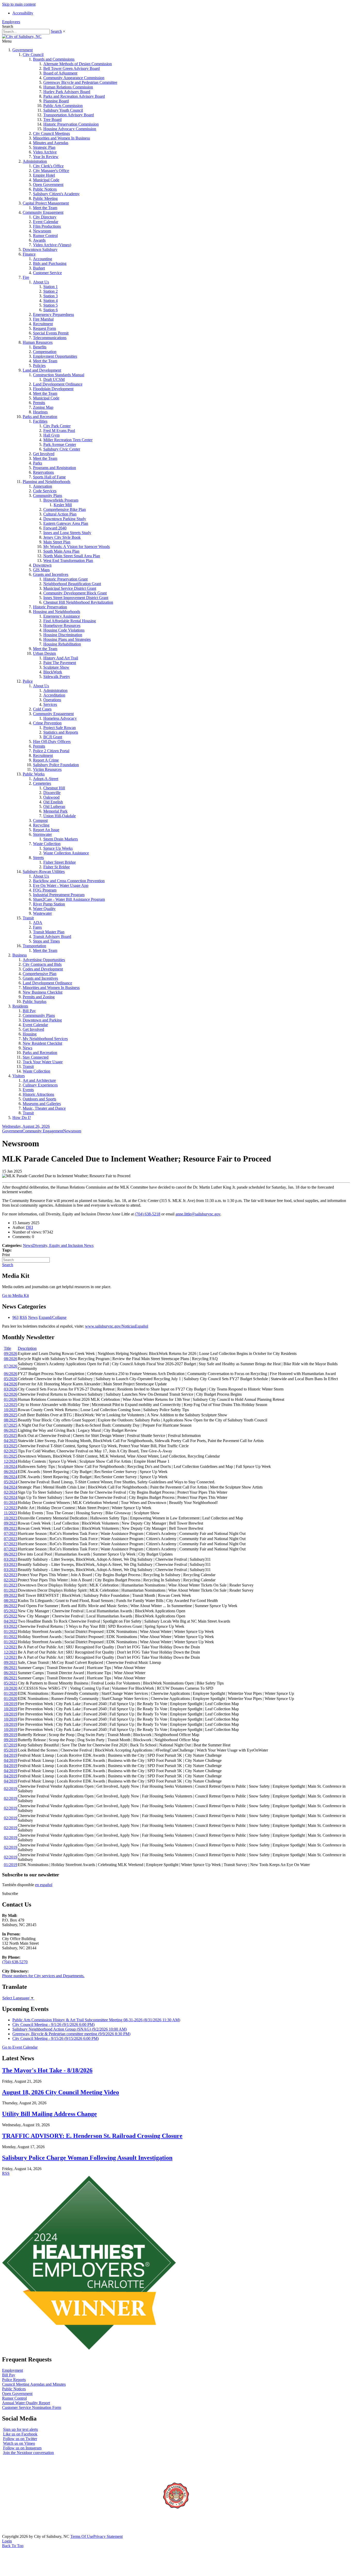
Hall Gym (51, 435)
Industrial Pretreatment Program (59, 895)
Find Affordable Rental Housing (70, 621)
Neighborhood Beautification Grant (72, 584)
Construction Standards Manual (59, 375)
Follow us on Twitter (20, 2439)
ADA (38, 923)
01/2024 (11, 1503)
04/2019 (11, 1755)
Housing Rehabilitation (62, 644)
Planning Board (56, 101)
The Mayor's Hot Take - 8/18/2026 (47, 2070)
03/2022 (11, 1626)
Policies (39, 366)
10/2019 (11, 1704)
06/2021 (11, 1668)
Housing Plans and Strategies (67, 639)
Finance (29, 254)
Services (50, 704)
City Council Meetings (51, 133)
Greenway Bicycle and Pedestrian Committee (80, 82)
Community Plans (48, 496)
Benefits (40, 347)
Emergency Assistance (62, 616)
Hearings (40, 412)
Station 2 (51, 291)
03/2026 (11, 1389)
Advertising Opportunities (44, 960)
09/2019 (11, 1735)
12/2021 (11, 1647)
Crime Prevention (47, 723)
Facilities (40, 421)
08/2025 (11, 1420)
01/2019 (11, 1865)
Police (28, 681)
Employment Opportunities (55, 356)
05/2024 (11, 1482)
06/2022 (11, 1606)
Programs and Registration (55, 468)
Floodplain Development (53, 389)
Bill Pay (29, 1011)
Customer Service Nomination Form (32, 2407)
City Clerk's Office (48, 166)
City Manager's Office (51, 171)
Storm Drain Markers (61, 839)
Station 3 (51, 296)
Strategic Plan (44, 147)
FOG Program (45, 890)
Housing (30, 1034)
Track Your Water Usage (43, 1062)
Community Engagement (43, 212)
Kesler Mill (63, 505)
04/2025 (11, 1441)
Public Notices (45, 189)
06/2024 (11, 1472)
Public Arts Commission (63, 106)
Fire (26, 277)
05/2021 (11, 1683)
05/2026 (11, 1379)
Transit (28, 918)
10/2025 (11, 1410)
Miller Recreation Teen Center (68, 440)
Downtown (42, 565)
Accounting (43, 259)
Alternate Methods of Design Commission (78, 64)
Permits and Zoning (39, 997)
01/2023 (11, 1585)
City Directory (45, 217)
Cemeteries (42, 783)
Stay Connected (36, 1057)
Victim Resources (47, 769)
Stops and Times (46, 941)
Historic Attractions (38, 1094)
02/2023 (11, 1575)
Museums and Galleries (42, 1104)
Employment (12, 2370)
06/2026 (11, 1374)
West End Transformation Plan (68, 561)
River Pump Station (49, 904)
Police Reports (14, 2380)
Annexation (43, 486)
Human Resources (38, 342)
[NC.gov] (21, 2532)
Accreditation (54, 695)
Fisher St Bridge (57, 867)
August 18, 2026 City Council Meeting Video (61, 2092)
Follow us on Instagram (22, 2448)
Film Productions (47, 226)
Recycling (41, 825)
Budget (39, 268)
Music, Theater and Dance (44, 1108)
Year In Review (46, 157)
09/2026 (11, 1354)
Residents (20, 1006)
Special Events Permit (51, 333)
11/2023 (10, 1513)
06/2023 (11, 1554)
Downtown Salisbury (40, 250)
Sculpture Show (56, 667)
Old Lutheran (54, 807)
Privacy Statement (108, 2536)
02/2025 (11, 1451)
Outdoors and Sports (39, 1099)
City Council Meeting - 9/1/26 (53, 2025)
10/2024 (11, 1466)
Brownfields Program (61, 500)
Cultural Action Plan (60, 514)
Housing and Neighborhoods (57, 612)
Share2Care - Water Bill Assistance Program (69, 899)
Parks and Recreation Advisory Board (74, 96)
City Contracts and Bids (42, 964)
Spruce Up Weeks (58, 848)
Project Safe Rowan (60, 728)
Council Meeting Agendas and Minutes (34, 2384)
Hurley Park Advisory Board (67, 92)
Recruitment (43, 324)
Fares (37, 927)
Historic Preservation (50, 607)
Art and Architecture (39, 1080)
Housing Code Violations (64, 630)
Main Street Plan (57, 542)
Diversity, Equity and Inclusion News (63, 1245)
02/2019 (11, 1789)
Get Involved (44, 454)
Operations (52, 700)
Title (7, 1348)
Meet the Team (45, 208)
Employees (11, 22)
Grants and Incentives (51, 574)
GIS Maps (41, 570)
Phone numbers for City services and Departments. (43, 1976)
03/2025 (11, 1446)
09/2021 (11, 1662)
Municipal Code (46, 180)
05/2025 (11, 1436)
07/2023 (11, 1534)
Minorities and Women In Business (61, 138)
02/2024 (11, 1492)
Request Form (44, 328)
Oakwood (51, 797)
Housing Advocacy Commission (70, 129)
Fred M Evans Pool (59, 431)
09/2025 (11, 1415)
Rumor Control (45, 236)
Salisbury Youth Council (63, 110)
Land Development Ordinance (58, 384)
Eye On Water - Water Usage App (61, 885)
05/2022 (11, 1611)
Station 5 (51, 305)
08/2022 (11, 1601)
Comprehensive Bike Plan (65, 509)
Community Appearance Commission (74, 78)
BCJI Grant (53, 737)
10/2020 (11, 1688)
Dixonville (52, 793)
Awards (39, 240)
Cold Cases (42, 709)
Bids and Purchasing (50, 263)
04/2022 (11, 1621)
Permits (39, 403)
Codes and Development (43, 969)
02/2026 (11, 1394)
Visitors (19, 1076)
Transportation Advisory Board (69, 115)
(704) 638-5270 (15, 1962)
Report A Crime (46, 760)
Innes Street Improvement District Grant (76, 598)
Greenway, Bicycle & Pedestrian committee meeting (71, 2034)
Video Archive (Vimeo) (52, 245)
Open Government (48, 185)
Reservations (43, 472)
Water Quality (44, 909)
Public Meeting (45, 198)
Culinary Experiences (40, 1085)
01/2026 (11, 1399)
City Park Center (57, 426)
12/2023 (11, 1508)
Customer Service (47, 273)
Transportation (34, 946)
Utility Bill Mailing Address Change (49, 2114)
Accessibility (23, 13)
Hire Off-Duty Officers (52, 742)
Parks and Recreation (40, 417)
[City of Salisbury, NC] (22, 36)
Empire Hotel (44, 175)
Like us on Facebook (20, 2434)
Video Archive (45, 152)
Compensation (45, 352)
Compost (40, 820)
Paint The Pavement (60, 663)
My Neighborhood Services (45, 1039)
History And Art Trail (61, 658)
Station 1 (51, 287)
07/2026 (11, 1366)
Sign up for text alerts (20, 2429)
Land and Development (42, 370)
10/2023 (11, 1518)
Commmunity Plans (39, 1015)
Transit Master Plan (49, 932)
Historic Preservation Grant (65, 579)
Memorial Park (55, 811)
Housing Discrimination (63, 635)
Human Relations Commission (68, 87)
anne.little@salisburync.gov (198, 1214)
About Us (41, 282)
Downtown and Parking (42, 1020)
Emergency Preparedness (53, 314)
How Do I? (22, 1118)
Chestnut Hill (54, 788)
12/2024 (11, 1461)
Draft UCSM (54, 379)
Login (7, 2541)
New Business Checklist (43, 992)
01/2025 (11, 1456)
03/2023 (11, 1559)
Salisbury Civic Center (62, 449)
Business (20, 955)
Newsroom (42, 231)
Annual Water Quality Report (26, 2403)
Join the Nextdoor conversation (28, 2453)
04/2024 (11, 1487)
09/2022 (11, 1595)
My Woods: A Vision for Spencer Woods (77, 547)
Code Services (45, 491)
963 (15, 1317)
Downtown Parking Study (65, 519)
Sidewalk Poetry (57, 677)
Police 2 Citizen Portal (51, 751)
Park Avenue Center (60, 444)
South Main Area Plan (61, 551)
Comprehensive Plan (40, 974)
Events (28, 1090)
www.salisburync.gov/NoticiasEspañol (117, 1326)
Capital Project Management (46, 203)
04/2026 (11, 1384)
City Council (33, 55)
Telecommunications (50, 338)
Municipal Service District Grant (70, 588)
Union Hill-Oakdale (60, 816)
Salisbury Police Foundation (56, 765)
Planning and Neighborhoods (47, 482)
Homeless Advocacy (60, 718)
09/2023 (11, 1523)
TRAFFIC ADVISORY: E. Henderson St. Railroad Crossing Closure (92, 2136)
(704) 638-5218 (148, 1214)
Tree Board (52, 120)
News (27, 1048)
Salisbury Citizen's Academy (56, 194)
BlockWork (53, 672)
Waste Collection (47, 844)
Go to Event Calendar (20, 2047)
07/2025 (11, 1425)
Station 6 (51, 310)
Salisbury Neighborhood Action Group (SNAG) (70, 2029)
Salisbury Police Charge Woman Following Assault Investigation (87, 2158)
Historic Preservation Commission (71, 124)
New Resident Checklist (42, 1043)
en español (44, 1885)
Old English (53, 802)
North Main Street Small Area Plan (72, 556)
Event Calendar (46, 222)
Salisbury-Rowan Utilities (44, 872)
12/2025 (11, 1405)
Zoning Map (43, 407)
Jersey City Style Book (62, 537)
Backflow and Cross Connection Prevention (69, 881)
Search (56, 31)
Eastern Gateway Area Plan (66, 523)
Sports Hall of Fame (49, 477)
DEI (30, 1227)
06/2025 (11, 1430)
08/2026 (11, 1359)
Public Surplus (35, 1001)
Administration (35, 161)
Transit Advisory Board (52, 937)
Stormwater (42, 834)
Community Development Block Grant (75, 593)
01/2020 (11, 1693)
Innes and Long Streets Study (67, 533)
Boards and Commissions (54, 59)
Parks (37, 463)
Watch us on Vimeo (19, 2443)
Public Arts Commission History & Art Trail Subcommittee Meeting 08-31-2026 (96, 2020)
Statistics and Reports (61, 732)
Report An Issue (46, 830)
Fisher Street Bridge (60, 862)
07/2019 (11, 1745)
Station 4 (51, 301)
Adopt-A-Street (46, 779)
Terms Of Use (82, 2536)
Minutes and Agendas (51, 143)
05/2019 (11, 1750)
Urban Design (44, 653)
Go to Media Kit (15, 1295)
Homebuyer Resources (62, 625)
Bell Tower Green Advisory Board (72, 68)
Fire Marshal (43, 319)
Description (27, 1348)
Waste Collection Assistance (66, 853)
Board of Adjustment (60, 73)
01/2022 (11, 1632)
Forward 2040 (55, 528)
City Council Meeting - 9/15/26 (56, 2038)
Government (23, 50)
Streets (38, 858)
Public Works (34, 774)
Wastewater (42, 913)
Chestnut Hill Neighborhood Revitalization (78, 602)
